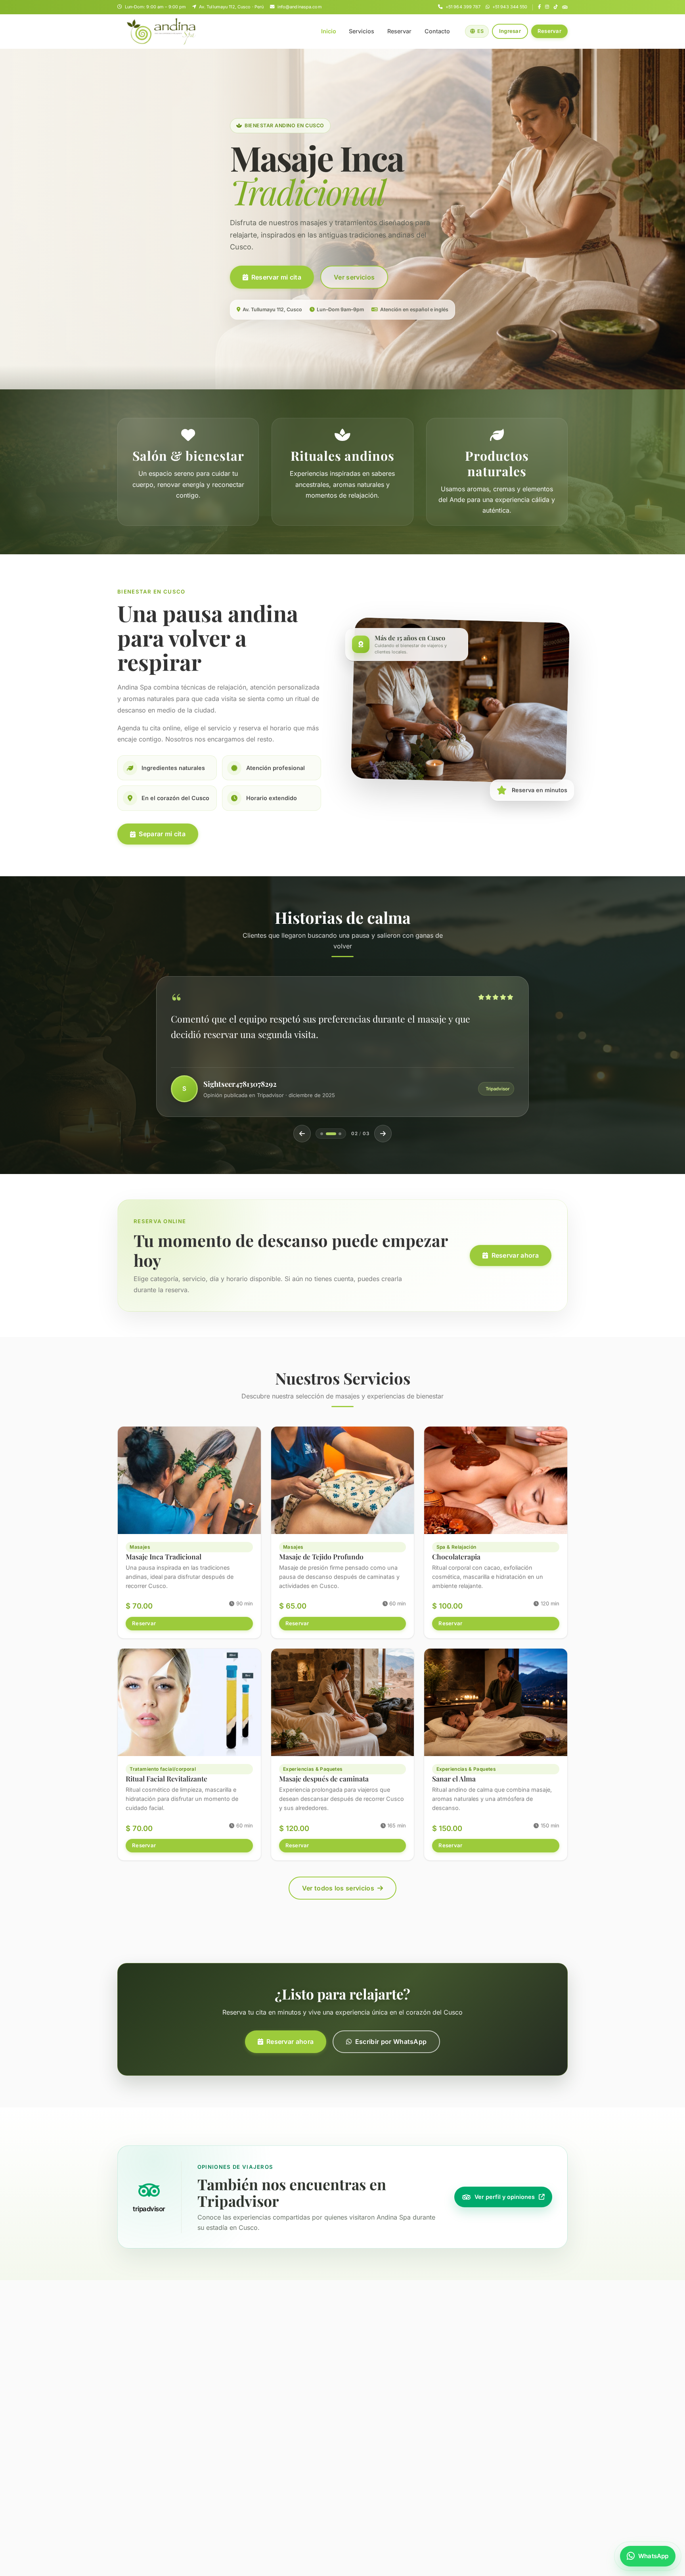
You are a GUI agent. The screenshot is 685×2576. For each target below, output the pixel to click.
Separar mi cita (162, 834)
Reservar (399, 31)
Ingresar (510, 31)
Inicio (329, 31)
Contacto (437, 31)
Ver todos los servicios (338, 1888)
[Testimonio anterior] (302, 1134)
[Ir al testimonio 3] (336, 1134)
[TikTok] (556, 7)
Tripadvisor (497, 1089)
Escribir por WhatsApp (391, 2042)
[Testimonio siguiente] (383, 1134)
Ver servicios (354, 277)
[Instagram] (547, 7)
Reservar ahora (515, 1255)
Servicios (362, 31)
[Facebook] (539, 7)
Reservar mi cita (276, 277)
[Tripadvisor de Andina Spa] (565, 7)
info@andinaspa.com (299, 7)
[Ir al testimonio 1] (322, 1134)
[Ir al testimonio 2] (327, 1134)
